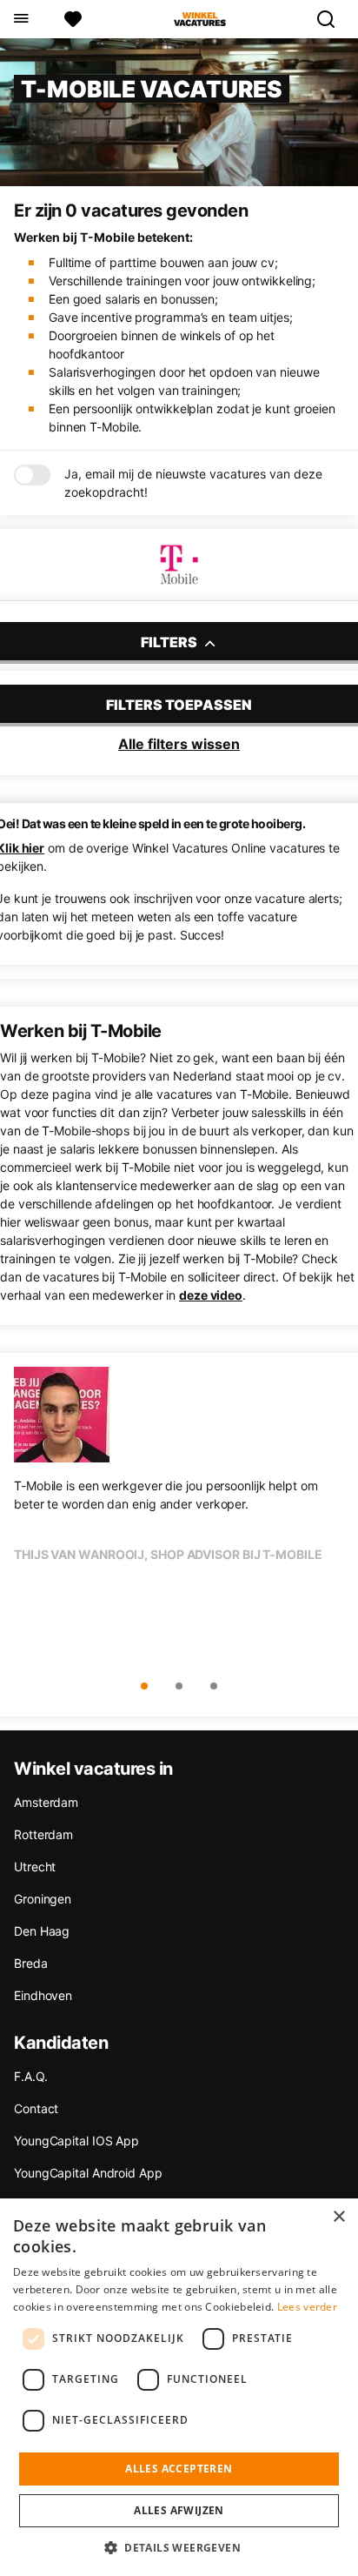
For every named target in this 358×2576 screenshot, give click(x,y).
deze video (211, 1295)
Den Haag (42, 1931)
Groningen (43, 1899)
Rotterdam (43, 1834)
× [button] (338, 2217)
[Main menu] (20, 19)
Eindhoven (43, 1995)
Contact (36, 2108)
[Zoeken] (333, 19)
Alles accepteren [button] (179, 2469)
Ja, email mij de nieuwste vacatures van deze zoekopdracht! (193, 483)
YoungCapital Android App (88, 2173)
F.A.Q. (30, 2076)
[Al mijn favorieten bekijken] (73, 19)
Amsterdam (46, 1802)
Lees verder (307, 2307)
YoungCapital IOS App (76, 2141)
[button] (179, 2547)
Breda (31, 1963)
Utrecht (35, 1867)
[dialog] (179, 2387)
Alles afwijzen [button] (179, 2510)
